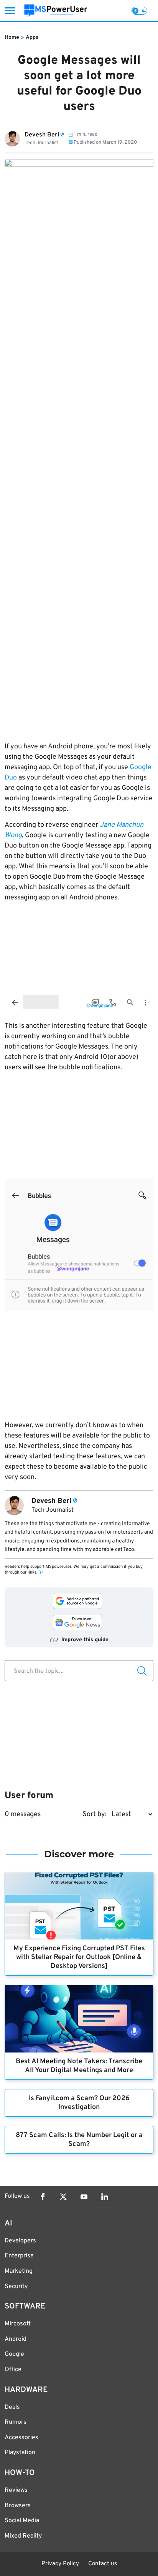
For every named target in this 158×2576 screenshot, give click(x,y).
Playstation (20, 2453)
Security (16, 2287)
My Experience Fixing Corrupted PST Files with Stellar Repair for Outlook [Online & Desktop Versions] (79, 1957)
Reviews (16, 2490)
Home (12, 37)
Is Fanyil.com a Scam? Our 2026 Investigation (79, 2103)
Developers (20, 2241)
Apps (32, 37)
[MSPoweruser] (56, 11)
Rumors (16, 2422)
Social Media (22, 2521)
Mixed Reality (23, 2536)
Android (16, 2339)
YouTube (84, 2197)
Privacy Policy (60, 2564)
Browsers (18, 2506)
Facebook (43, 2197)
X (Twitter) (63, 2197)
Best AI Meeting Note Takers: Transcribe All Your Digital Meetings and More (79, 2066)
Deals (12, 2407)
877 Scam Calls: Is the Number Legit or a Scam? (79, 2140)
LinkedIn (105, 2197)
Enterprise (19, 2256)
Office (13, 2370)
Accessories (21, 2438)
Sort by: (95, 1814)
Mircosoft (18, 2324)
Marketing (19, 2271)
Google (14, 2354)
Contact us (103, 2564)
